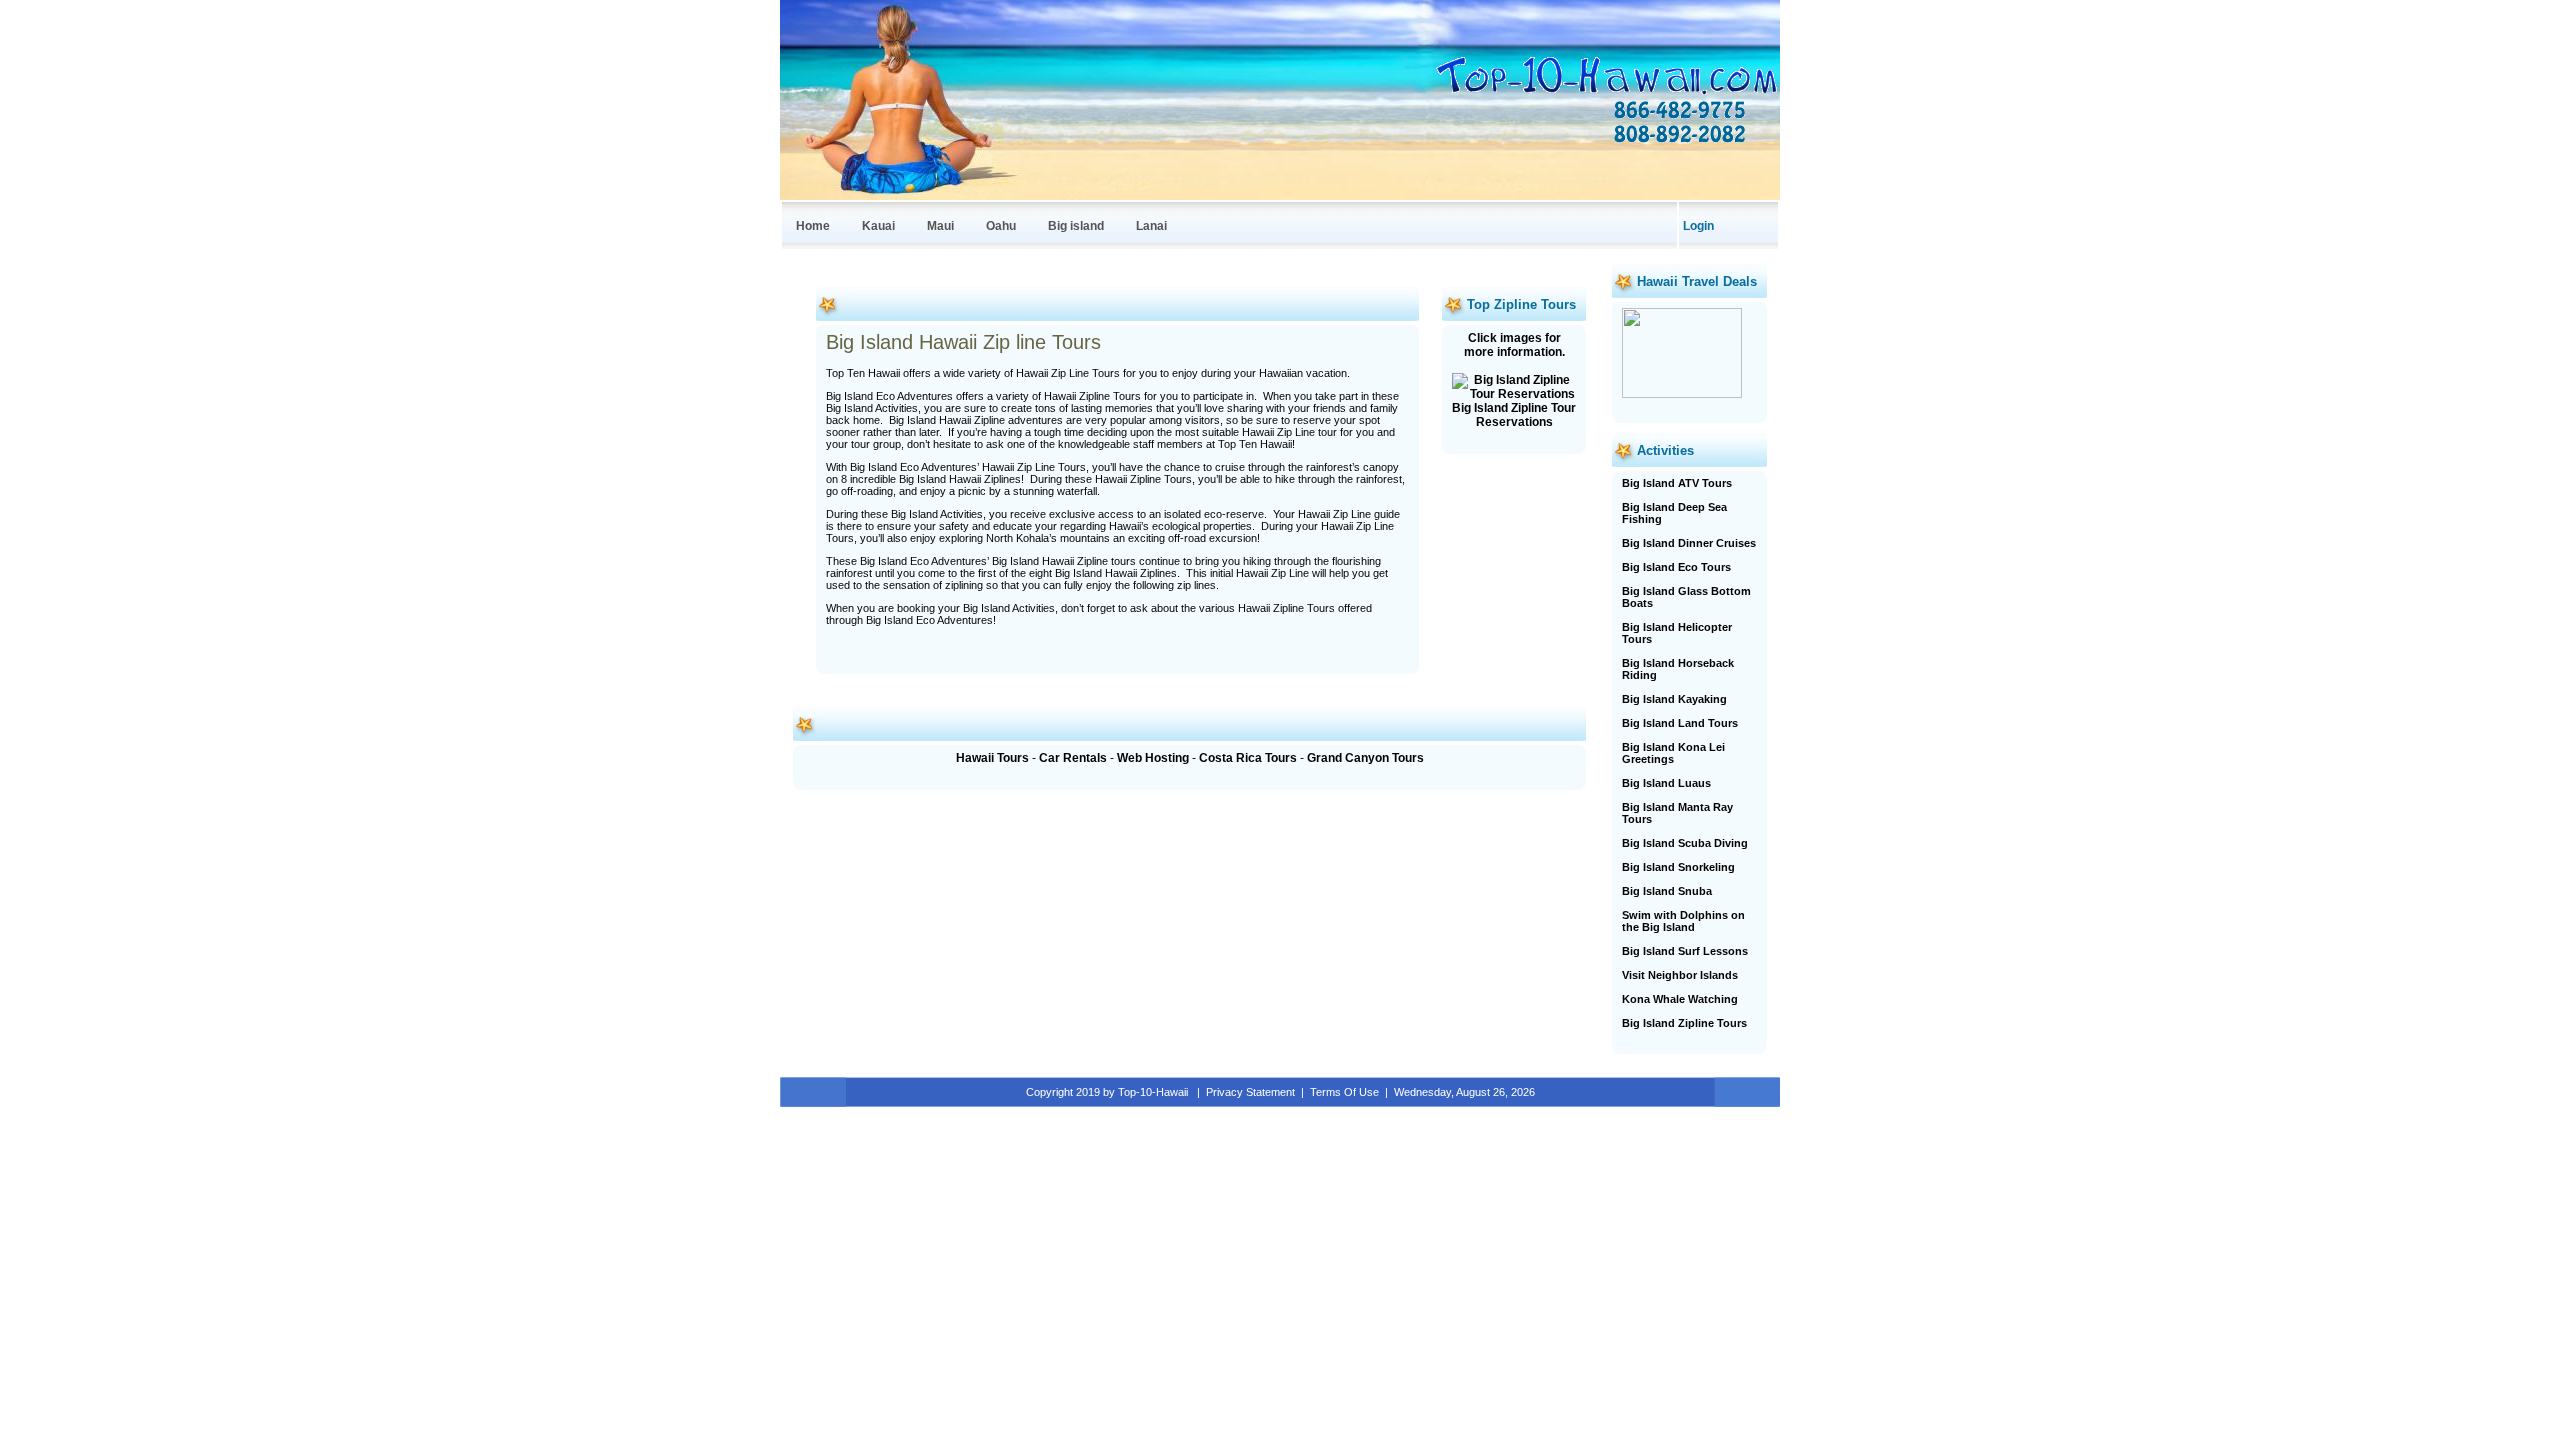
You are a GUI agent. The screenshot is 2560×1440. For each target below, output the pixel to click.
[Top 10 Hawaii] (1605, 94)
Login (1698, 226)
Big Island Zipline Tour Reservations (1514, 415)
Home (813, 226)
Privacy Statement (1250, 1092)
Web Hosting (1153, 758)
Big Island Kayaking (1674, 699)
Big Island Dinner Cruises (1689, 543)
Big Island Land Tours (1680, 723)
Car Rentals (1073, 758)
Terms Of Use (1344, 1092)
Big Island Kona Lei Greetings (1673, 753)
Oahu (1001, 226)
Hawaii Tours (992, 758)
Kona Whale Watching (1680, 999)
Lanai (1151, 226)
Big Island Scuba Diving (1685, 843)
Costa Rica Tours (1248, 758)
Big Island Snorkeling (1678, 867)
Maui (940, 226)
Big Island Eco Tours (1676, 567)
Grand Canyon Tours (1365, 758)
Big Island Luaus (1666, 783)
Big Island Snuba (1667, 891)
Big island (1076, 226)
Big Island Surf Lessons (1685, 951)
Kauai (878, 226)
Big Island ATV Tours (1677, 483)
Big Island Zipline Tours (1684, 1023)
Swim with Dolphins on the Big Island (1683, 921)
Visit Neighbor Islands (1680, 975)
